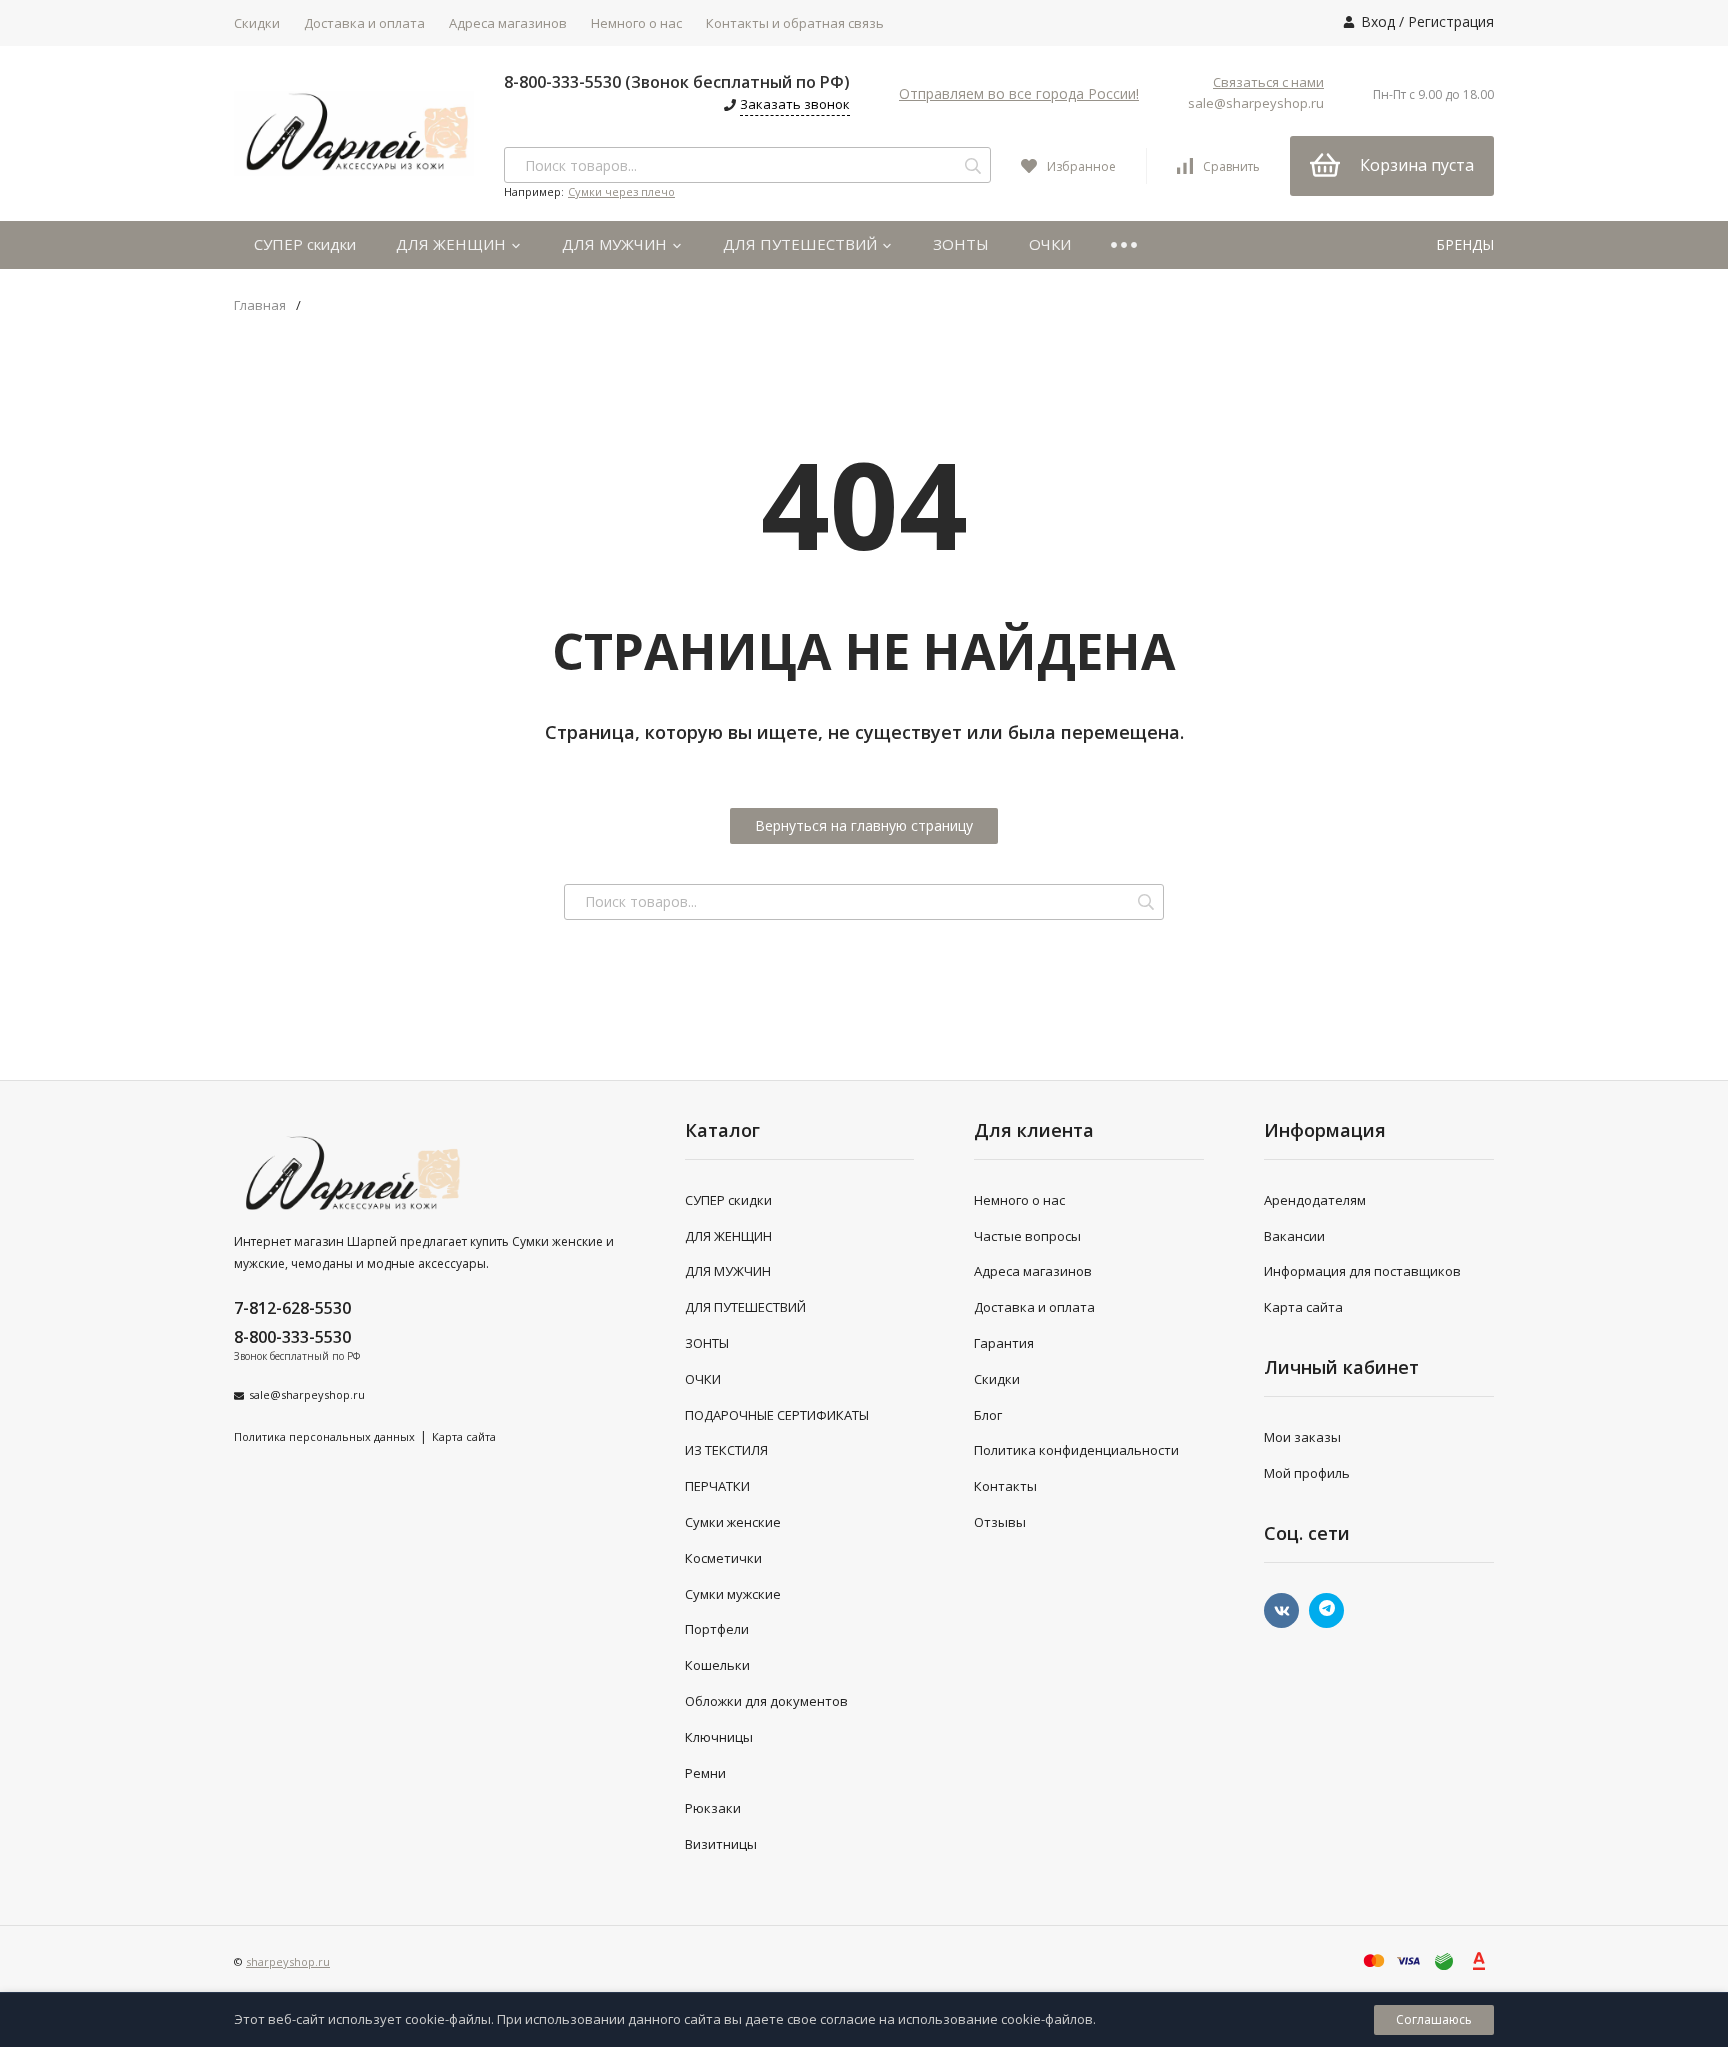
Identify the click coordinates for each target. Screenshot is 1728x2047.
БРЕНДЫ (1465, 244)
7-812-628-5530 (292, 1308)
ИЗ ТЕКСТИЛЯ (726, 1450)
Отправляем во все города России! (1019, 93)
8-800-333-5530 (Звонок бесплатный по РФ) (677, 82)
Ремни (705, 1773)
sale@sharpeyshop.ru (1256, 103)
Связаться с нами (1268, 82)
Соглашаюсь (1434, 2019)
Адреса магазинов (508, 23)
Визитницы (721, 1844)
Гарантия (1004, 1343)
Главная (260, 305)
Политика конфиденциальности (1076, 1450)
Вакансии (1294, 1236)
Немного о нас (636, 23)
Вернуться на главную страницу (864, 825)
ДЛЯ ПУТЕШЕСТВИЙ (802, 244)
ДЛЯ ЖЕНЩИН (453, 244)
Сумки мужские (733, 1594)
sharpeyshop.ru (288, 1961)
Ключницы (719, 1737)
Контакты (1005, 1486)
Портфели (717, 1629)
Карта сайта (464, 1436)
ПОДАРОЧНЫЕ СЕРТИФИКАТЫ (777, 1415)
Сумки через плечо (621, 191)
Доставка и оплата (364, 23)
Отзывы (1000, 1522)
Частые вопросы (1027, 1236)
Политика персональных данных (324, 1436)
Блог (988, 1415)
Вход (1378, 21)
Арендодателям (1315, 1200)
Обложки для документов (766, 1701)
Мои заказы (1302, 1437)
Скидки (257, 23)
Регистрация (1451, 21)
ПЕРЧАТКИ (717, 1486)
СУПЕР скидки (305, 244)
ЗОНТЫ (961, 244)
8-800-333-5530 (292, 1337)
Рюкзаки (713, 1808)
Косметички (723, 1558)
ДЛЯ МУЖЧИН (616, 244)
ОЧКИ (1050, 244)
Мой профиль (1307, 1473)
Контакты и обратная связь (795, 23)
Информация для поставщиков (1362, 1271)
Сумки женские (733, 1522)
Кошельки (717, 1665)
